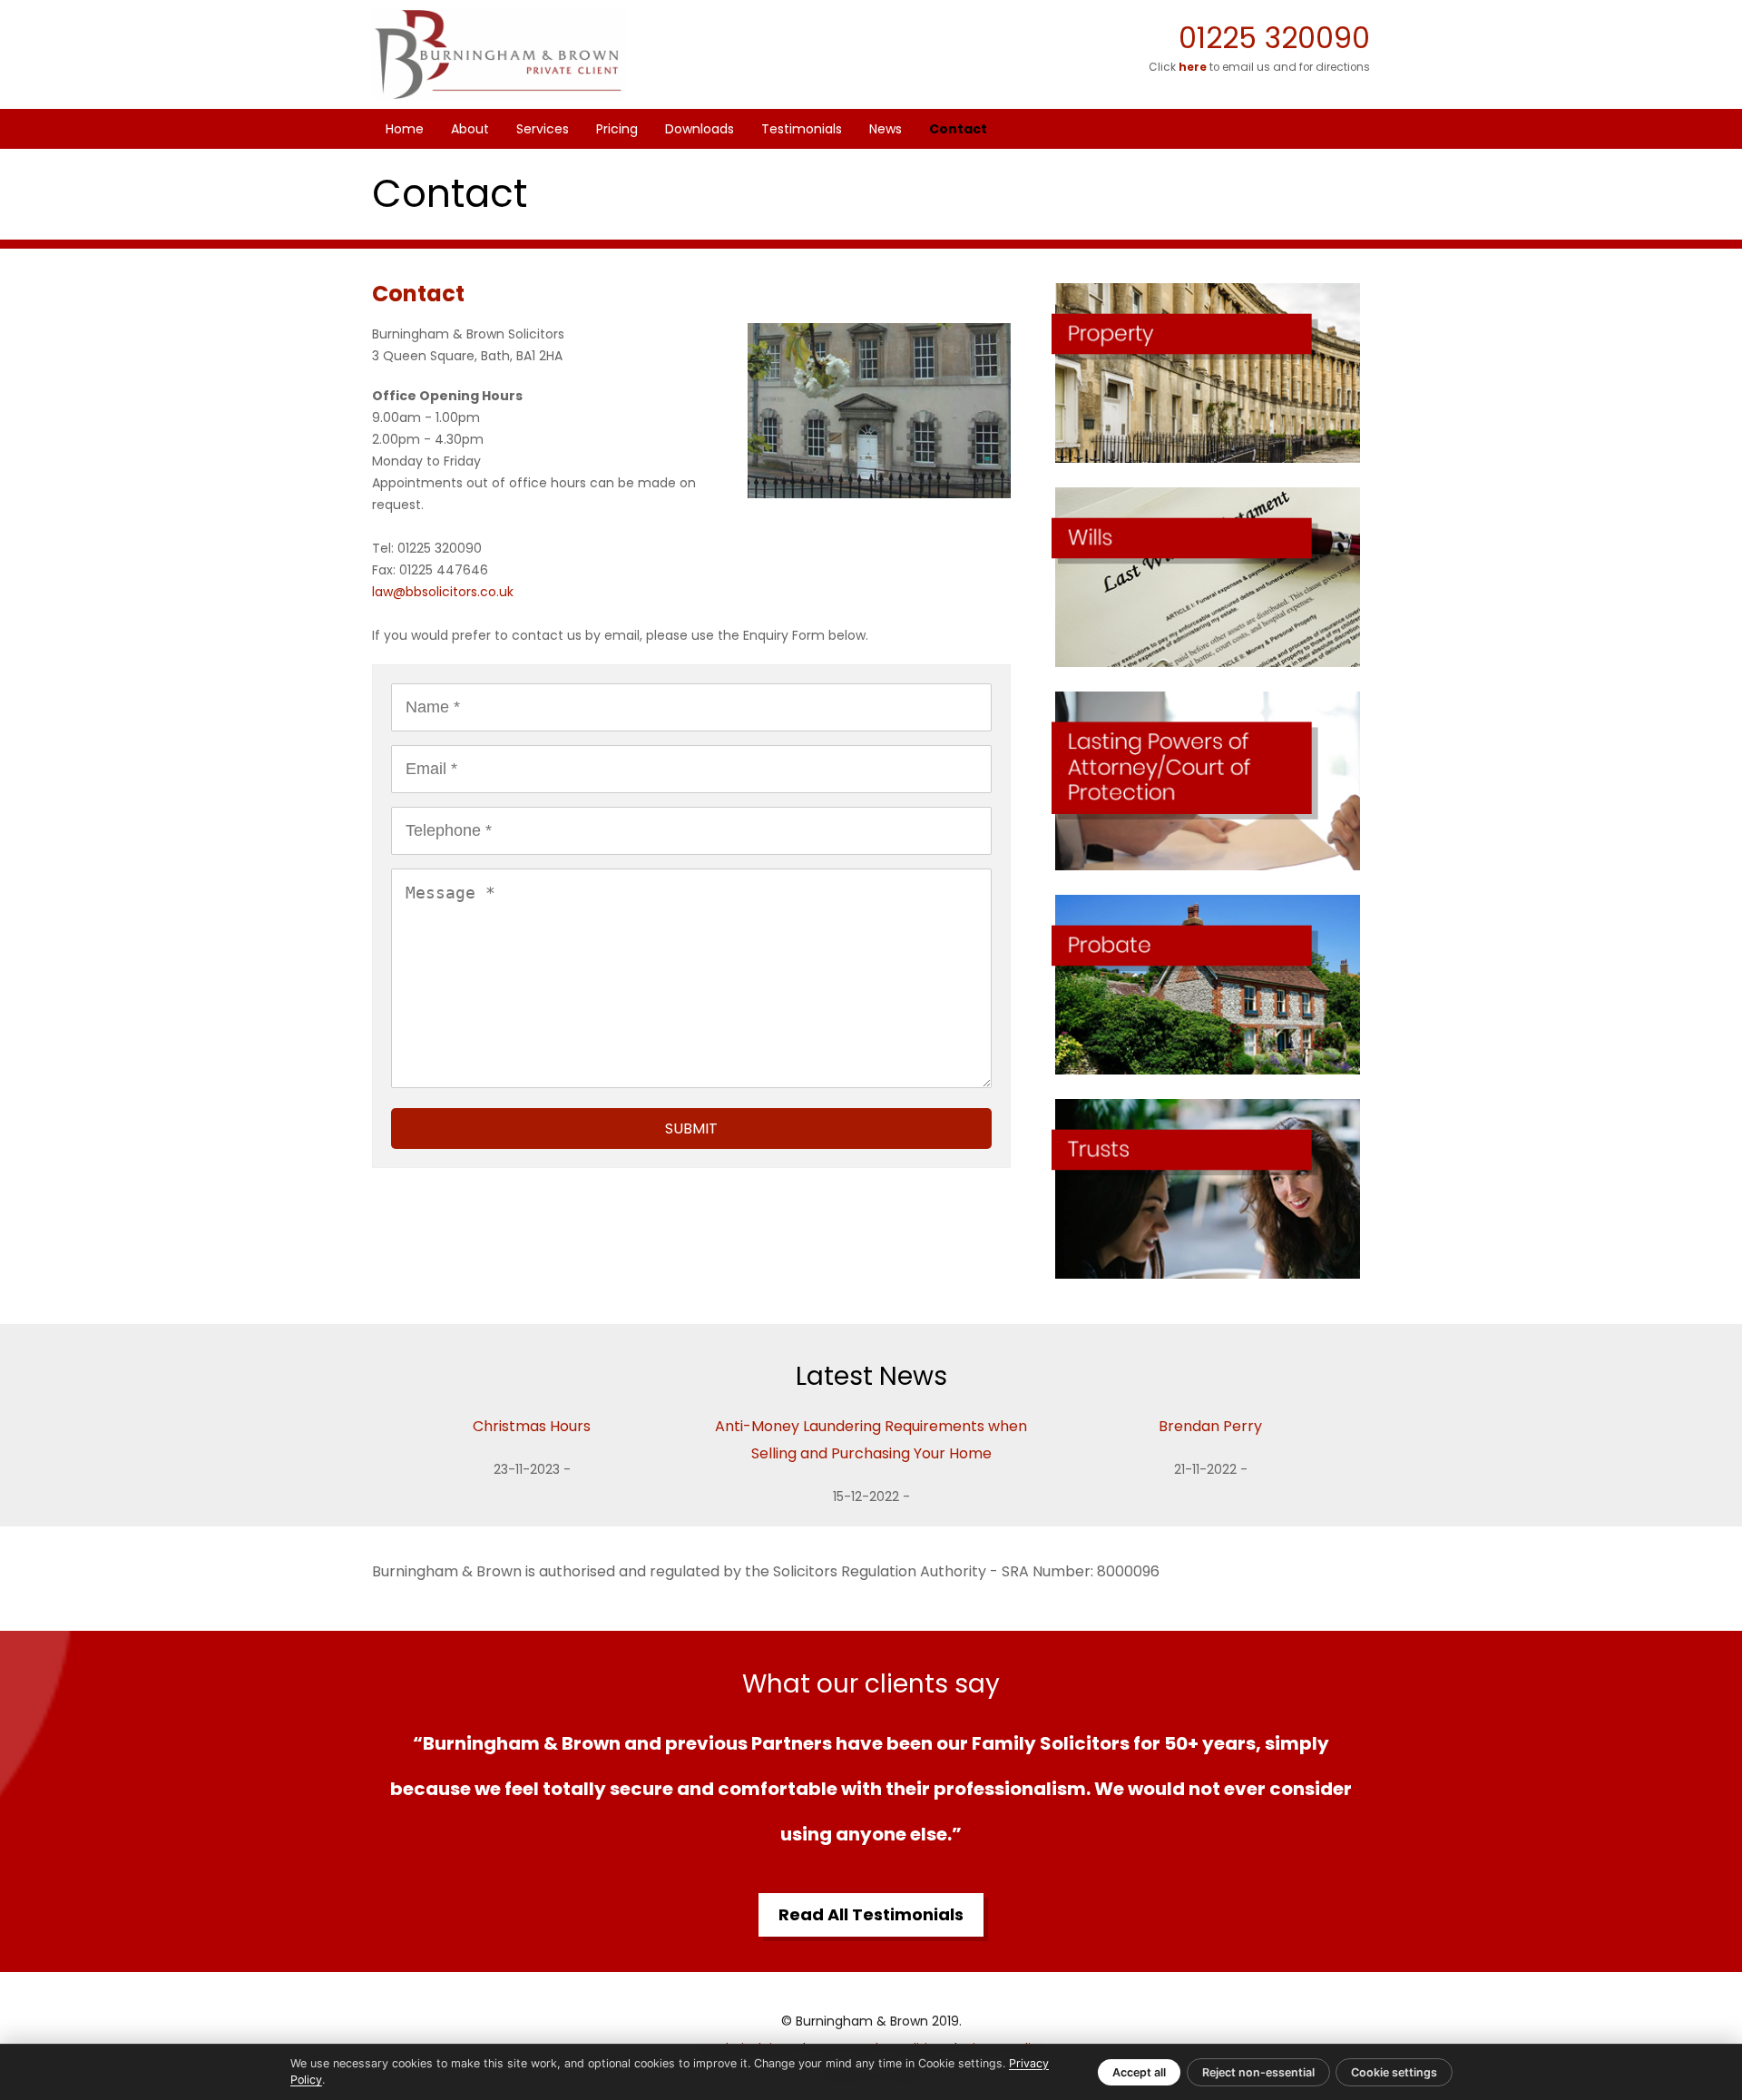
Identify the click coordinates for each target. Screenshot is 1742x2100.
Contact (958, 129)
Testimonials (802, 129)
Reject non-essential (1258, 2072)
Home (405, 129)
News (886, 129)
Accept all (1139, 2072)
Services (543, 129)
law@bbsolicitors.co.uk (443, 592)
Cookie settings (1394, 2072)
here (1193, 67)
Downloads (700, 129)
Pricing (617, 129)
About (470, 129)
